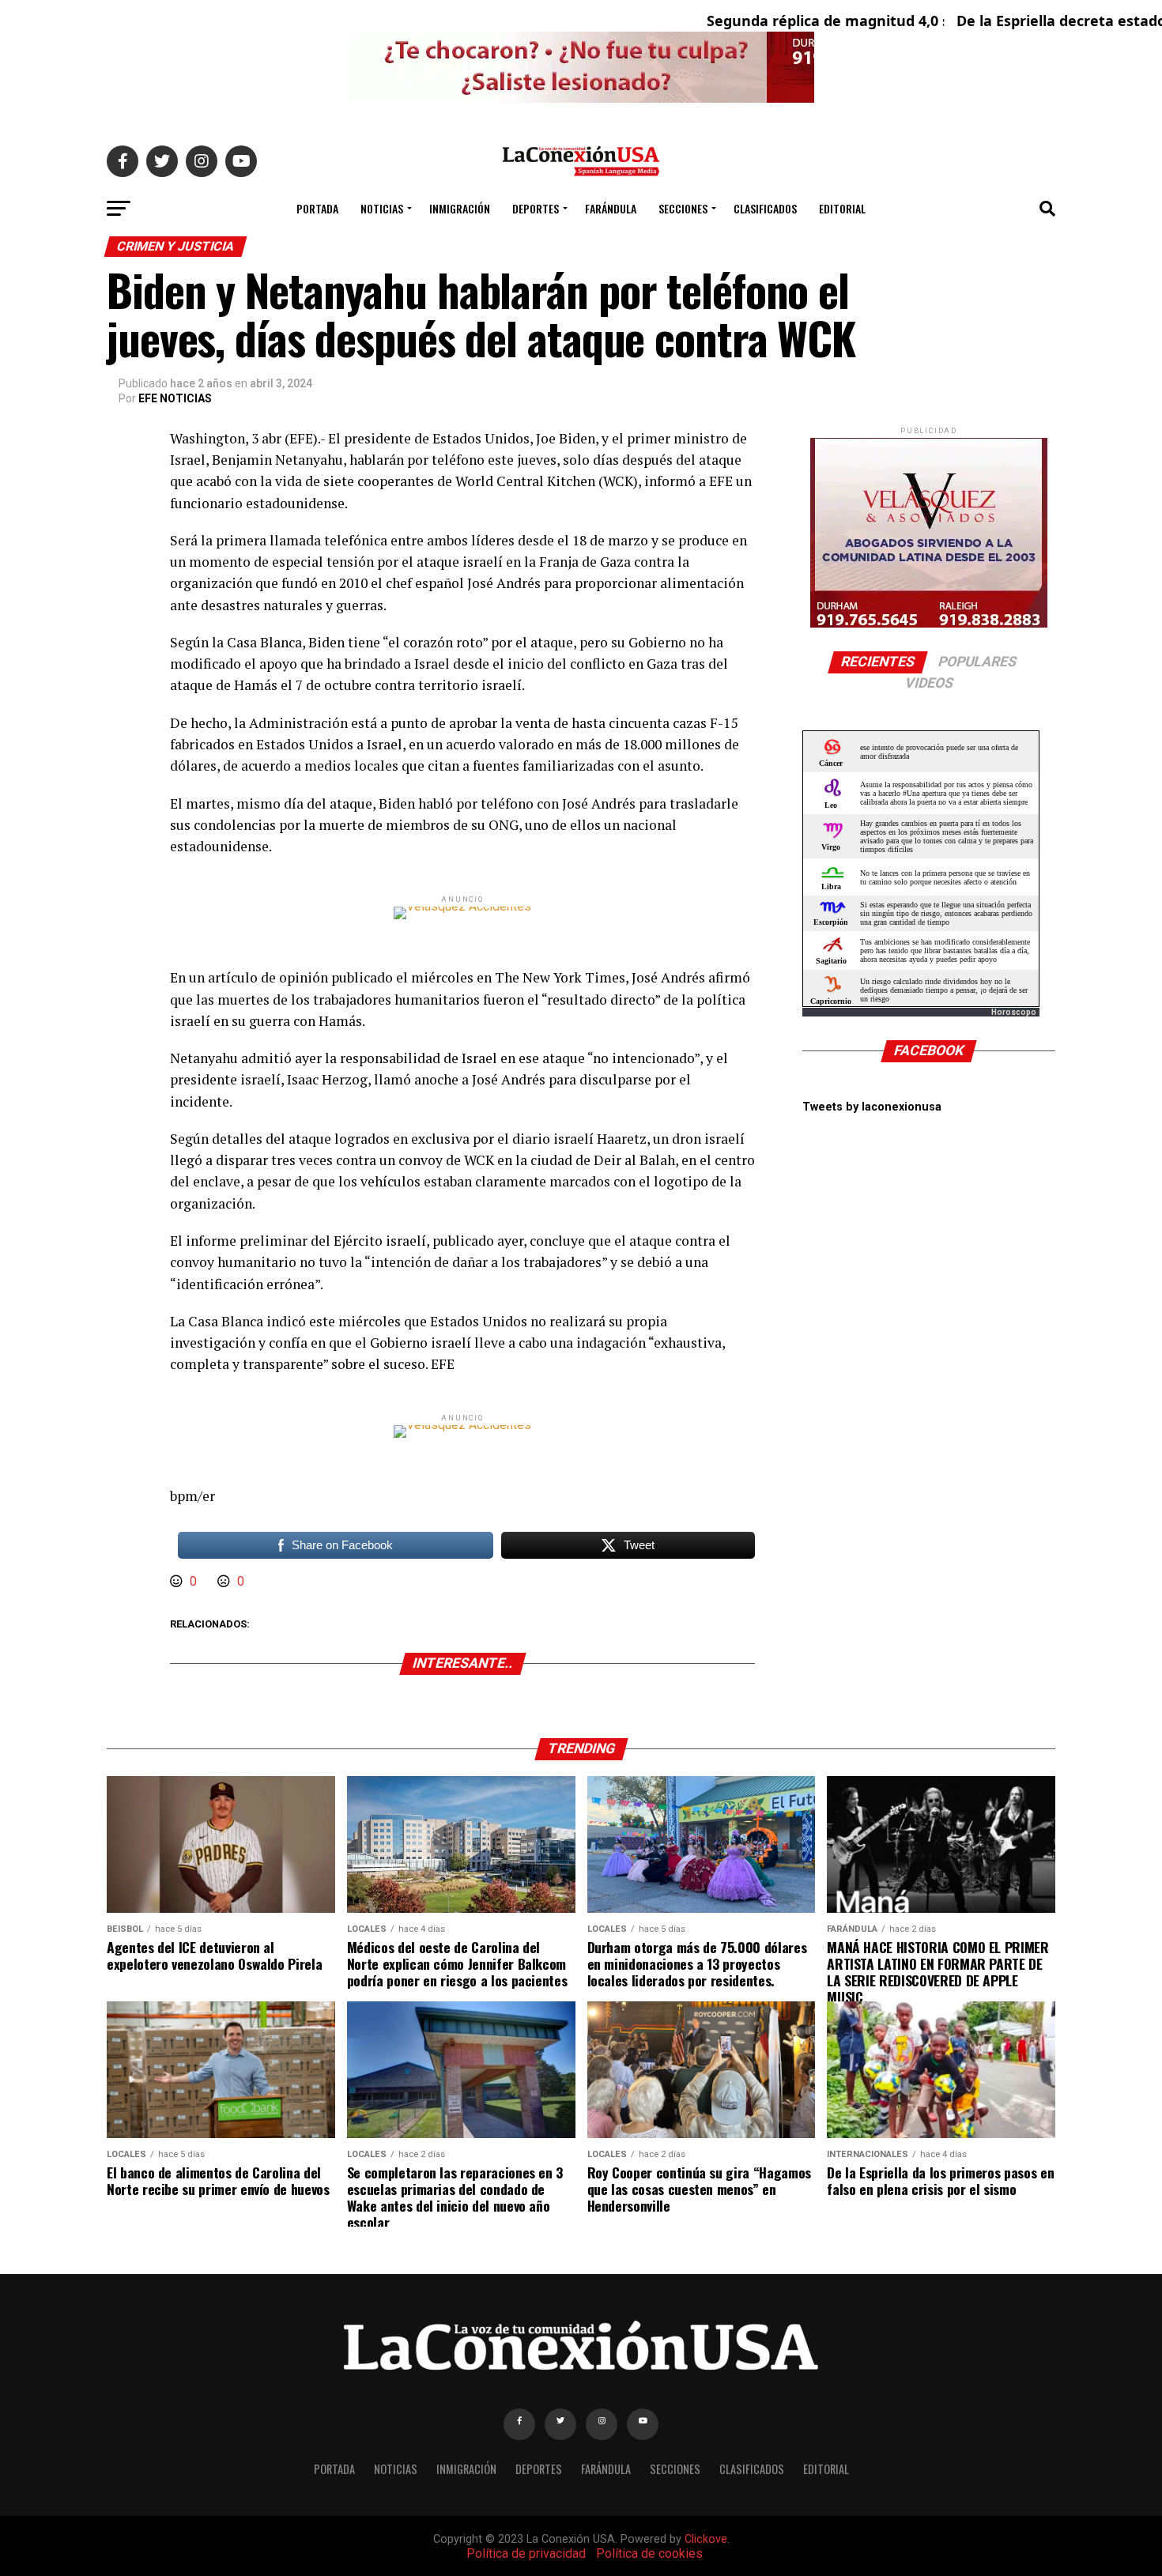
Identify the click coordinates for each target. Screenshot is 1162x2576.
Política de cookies (649, 2553)
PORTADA (317, 208)
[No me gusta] (225, 1581)
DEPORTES (536, 208)
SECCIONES (683, 208)
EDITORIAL (842, 208)
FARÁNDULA (611, 208)
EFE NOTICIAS (175, 398)
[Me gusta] (178, 1581)
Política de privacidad (526, 2553)
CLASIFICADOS (765, 208)
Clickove (706, 2539)
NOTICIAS (382, 208)
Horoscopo (1014, 1012)
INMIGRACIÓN (460, 208)
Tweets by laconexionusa (872, 1107)
